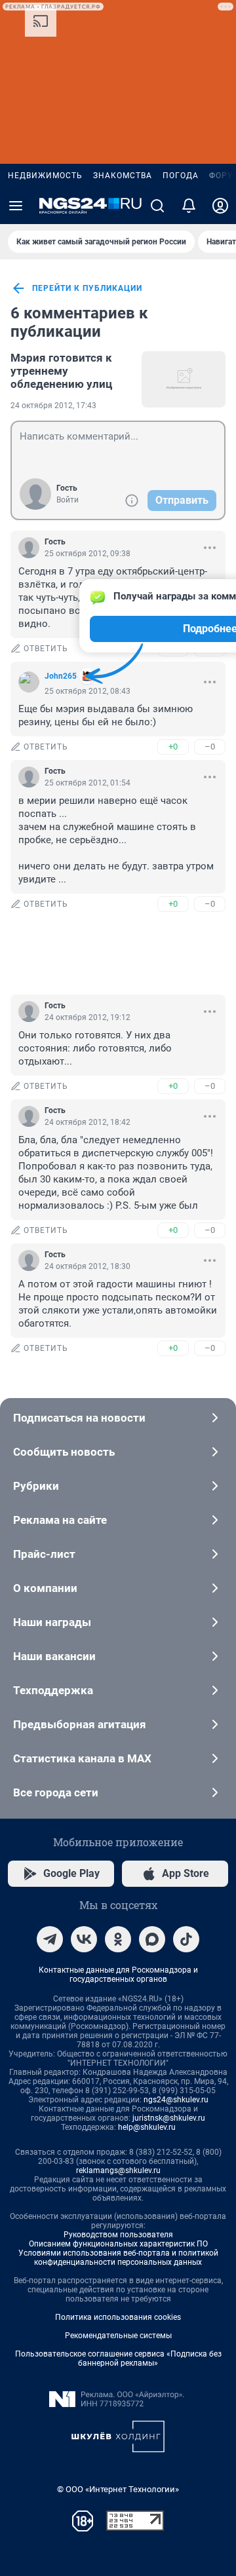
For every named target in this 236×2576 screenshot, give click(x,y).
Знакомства (123, 176)
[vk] (84, 1939)
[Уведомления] (189, 206)
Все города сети (56, 1792)
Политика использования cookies (118, 2317)
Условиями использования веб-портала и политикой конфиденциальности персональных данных (118, 2258)
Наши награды (52, 1622)
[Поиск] (157, 206)
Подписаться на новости (79, 1418)
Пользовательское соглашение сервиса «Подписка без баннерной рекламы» (118, 2358)
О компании (45, 1588)
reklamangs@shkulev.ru (118, 2170)
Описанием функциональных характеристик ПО (118, 2244)
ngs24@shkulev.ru (176, 2100)
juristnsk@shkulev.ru (169, 2118)
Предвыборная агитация (80, 1724)
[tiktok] (186, 1939)
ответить (46, 649)
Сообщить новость (64, 1452)
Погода (181, 176)
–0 (210, 747)
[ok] (118, 1939)
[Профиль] (220, 206)
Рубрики (36, 1486)
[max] (152, 1939)
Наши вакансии (54, 1656)
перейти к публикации (87, 288)
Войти (68, 500)
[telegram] (50, 1939)
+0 (173, 747)
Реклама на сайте (60, 1520)
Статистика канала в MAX (82, 1758)
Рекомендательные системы (118, 2336)
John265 (61, 676)
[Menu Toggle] (16, 206)
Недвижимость (45, 176)
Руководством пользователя (118, 2235)
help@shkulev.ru (147, 2127)
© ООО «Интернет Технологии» (118, 2489)
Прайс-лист (44, 1554)
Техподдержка (53, 1690)
